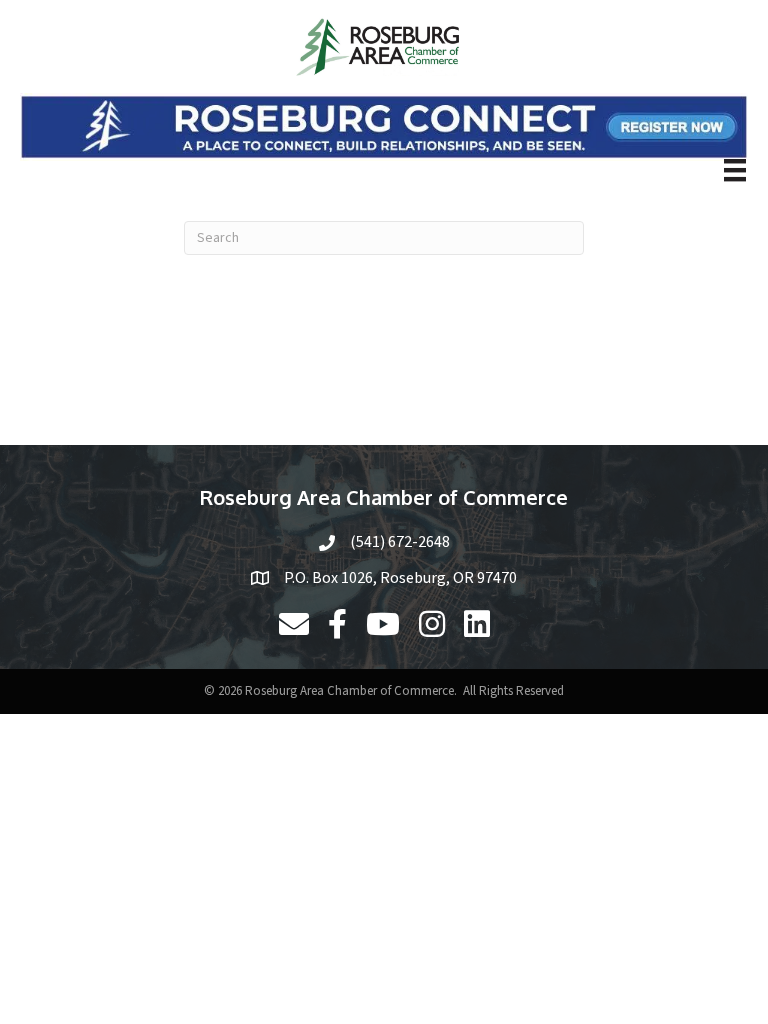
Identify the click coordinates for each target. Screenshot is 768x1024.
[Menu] (735, 170)
